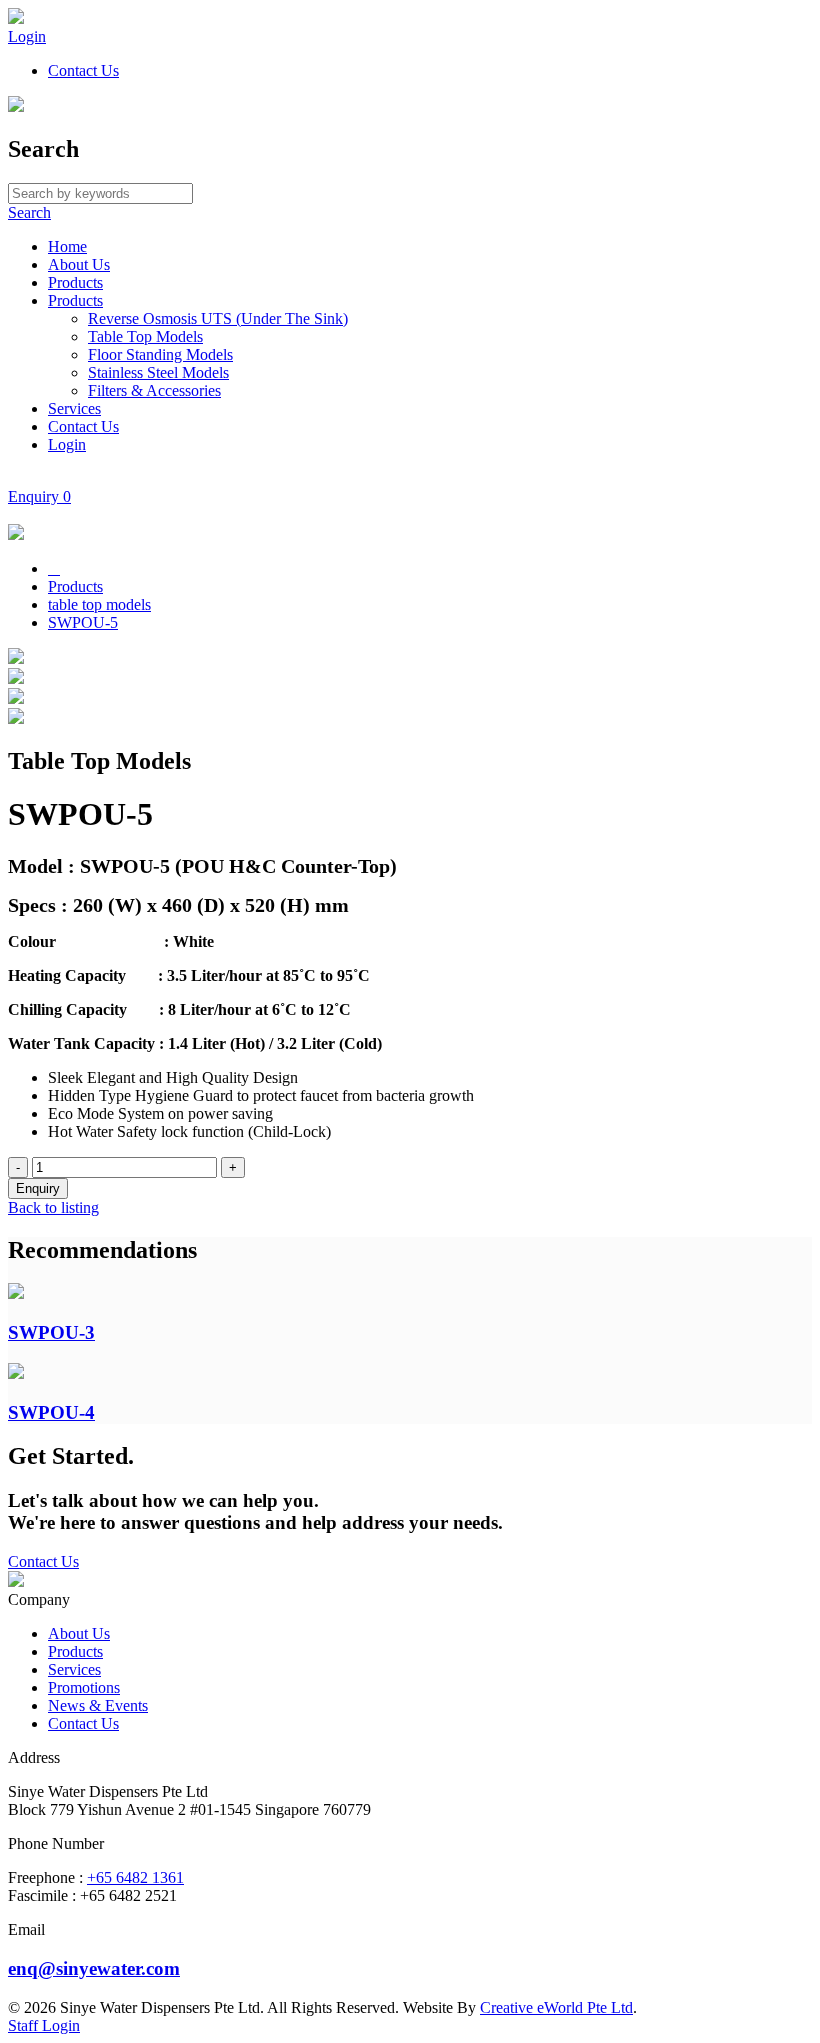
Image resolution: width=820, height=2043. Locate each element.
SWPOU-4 (51, 1412)
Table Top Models (145, 336)
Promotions (84, 1687)
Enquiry (39, 496)
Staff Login (44, 2025)
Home (67, 246)
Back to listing (53, 1207)
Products (75, 282)
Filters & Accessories (154, 390)
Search (29, 212)
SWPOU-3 (51, 1332)
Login (27, 36)
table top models (99, 604)
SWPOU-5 (83, 622)
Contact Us (83, 70)
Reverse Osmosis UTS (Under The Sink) (218, 318)
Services (74, 408)
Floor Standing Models (160, 354)
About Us (79, 264)
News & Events (98, 1705)
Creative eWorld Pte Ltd (556, 2007)
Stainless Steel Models (158, 372)
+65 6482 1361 (135, 1877)
